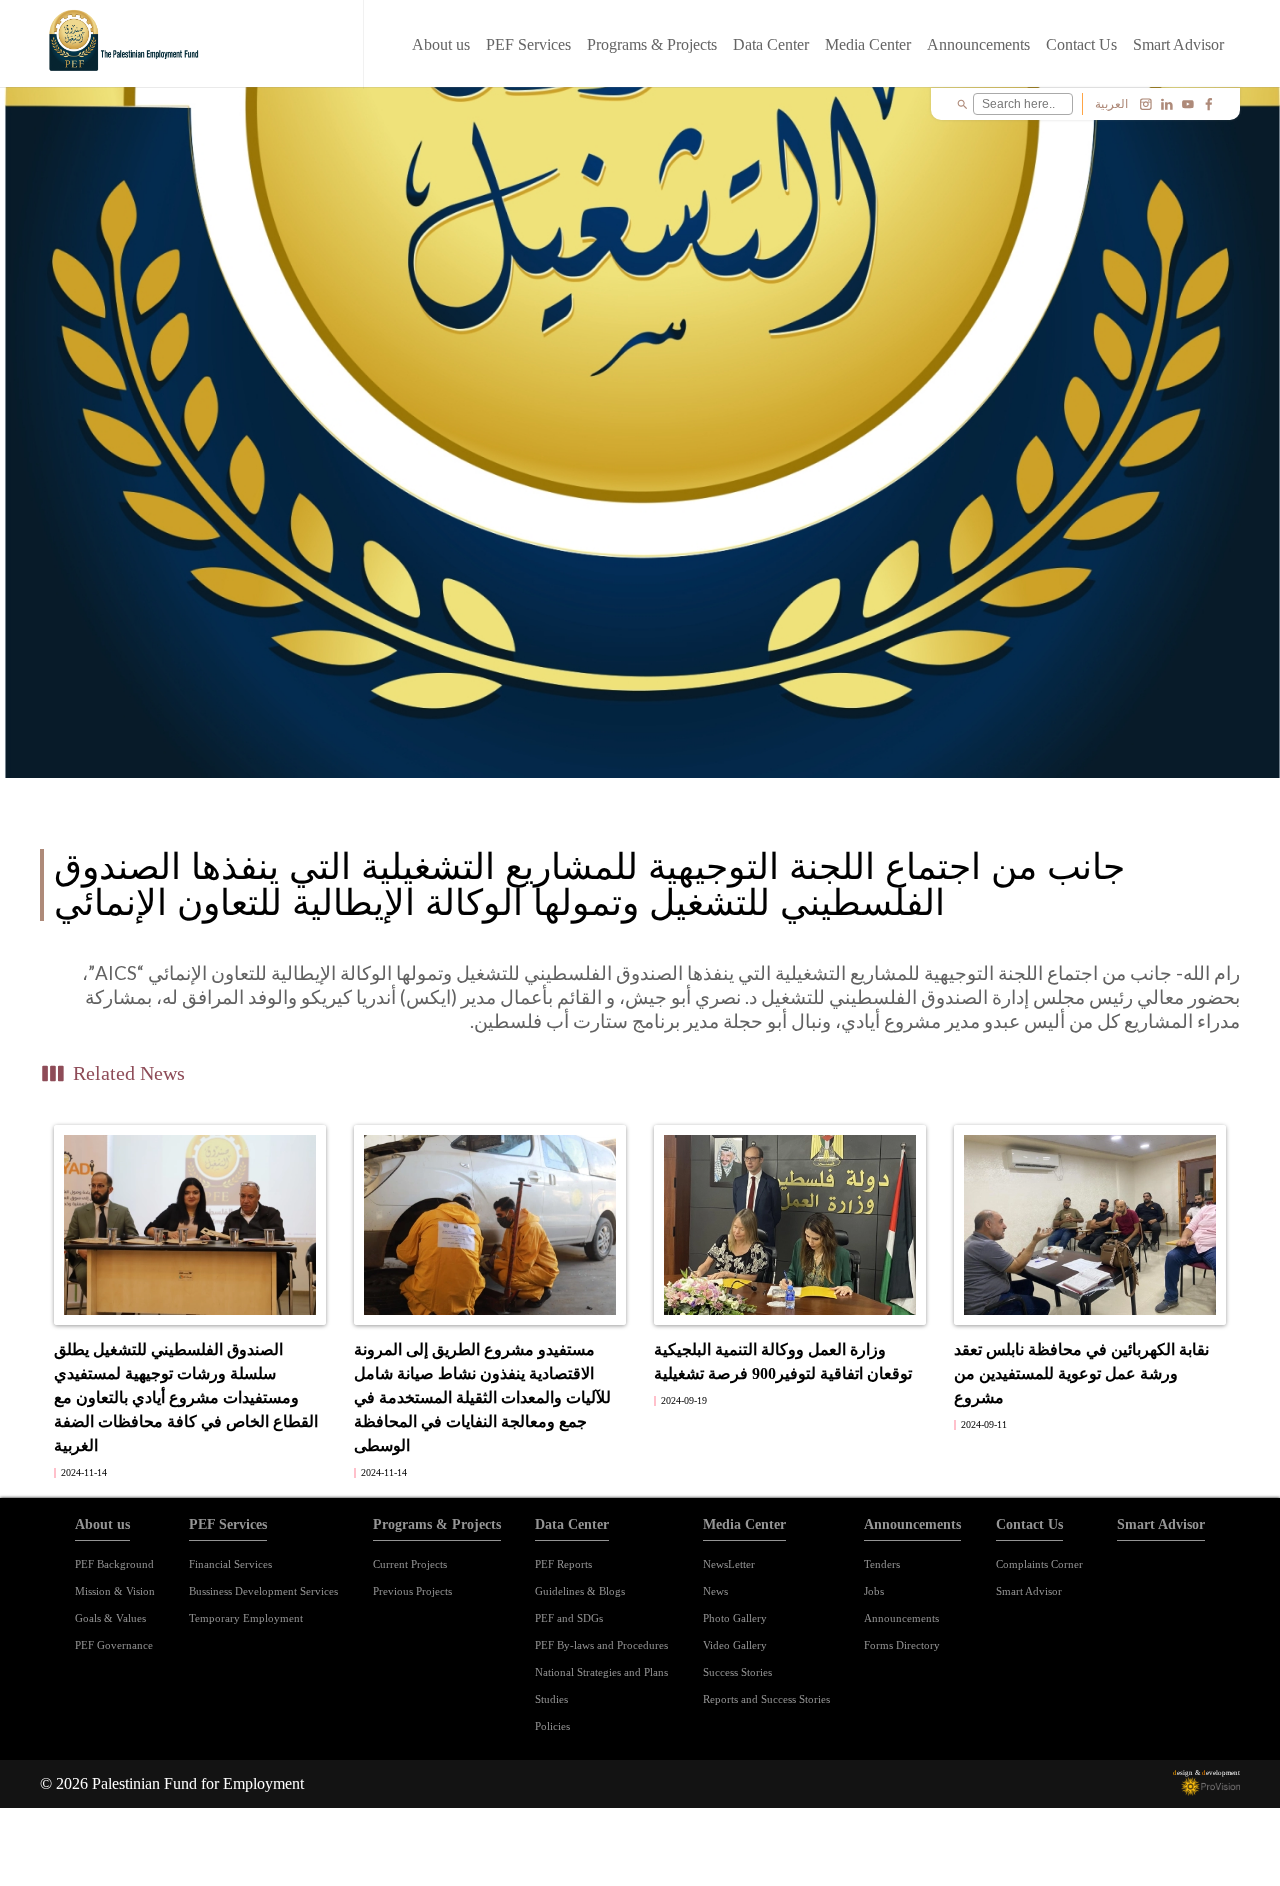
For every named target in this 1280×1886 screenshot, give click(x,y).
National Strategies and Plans (601, 1672)
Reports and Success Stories (766, 1699)
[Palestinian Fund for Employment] (126, 44)
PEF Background (114, 1564)
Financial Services (230, 1564)
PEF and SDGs (569, 1618)
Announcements (978, 44)
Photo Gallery (735, 1618)
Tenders (882, 1564)
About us (441, 44)
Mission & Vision (115, 1591)
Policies (552, 1726)
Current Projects (410, 1564)
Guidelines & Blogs (580, 1591)
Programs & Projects (652, 44)
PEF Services (528, 44)
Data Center (771, 44)
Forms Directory (902, 1645)
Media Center (868, 44)
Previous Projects (412, 1591)
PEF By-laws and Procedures (601, 1645)
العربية (1111, 104)
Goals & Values (110, 1618)
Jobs (874, 1591)
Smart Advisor (1178, 44)
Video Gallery (735, 1645)
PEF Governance (114, 1645)
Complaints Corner (1039, 1564)
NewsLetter (729, 1564)
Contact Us (1081, 44)
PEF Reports (563, 1564)
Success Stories (737, 1672)
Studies (551, 1699)
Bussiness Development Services (263, 1591)
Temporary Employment (246, 1618)
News (715, 1591)
